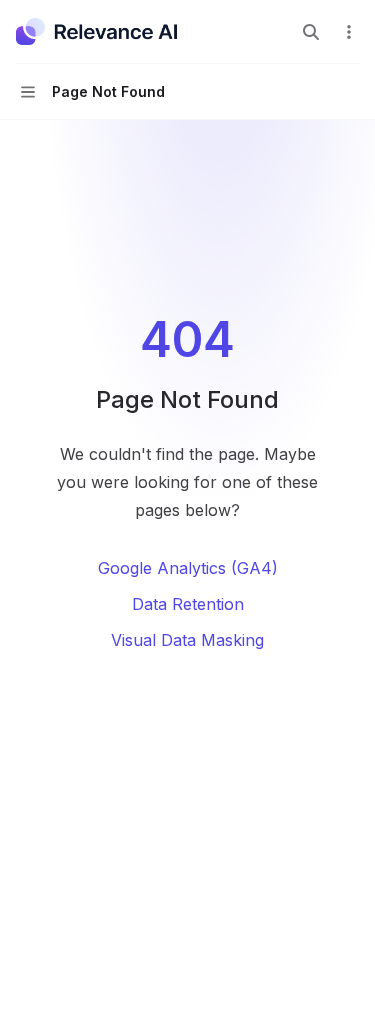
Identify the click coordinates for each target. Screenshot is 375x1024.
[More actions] (349, 32)
